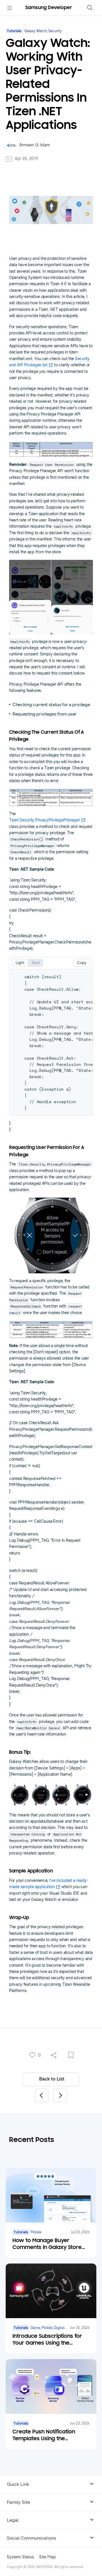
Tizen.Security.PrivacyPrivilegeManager (44, 820)
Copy (82, 963)
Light (20, 963)
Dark (36, 963)
